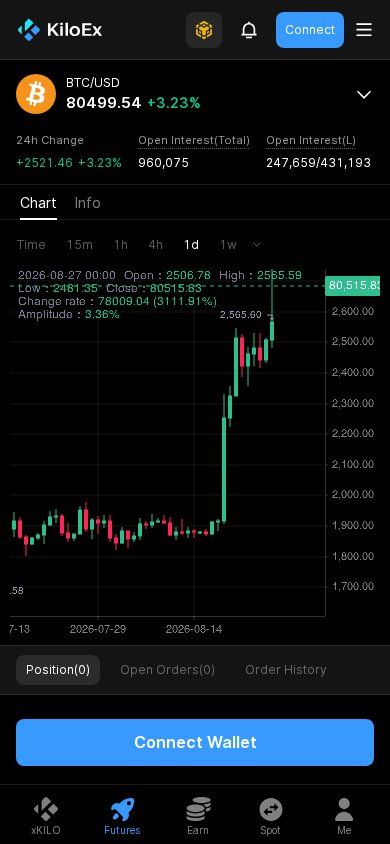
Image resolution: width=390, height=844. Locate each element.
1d (191, 244)
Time (31, 244)
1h (120, 244)
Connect (310, 29)
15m (79, 244)
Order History (286, 669)
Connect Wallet (195, 742)
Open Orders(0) (167, 669)
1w (228, 244)
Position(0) (58, 669)
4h (155, 244)
